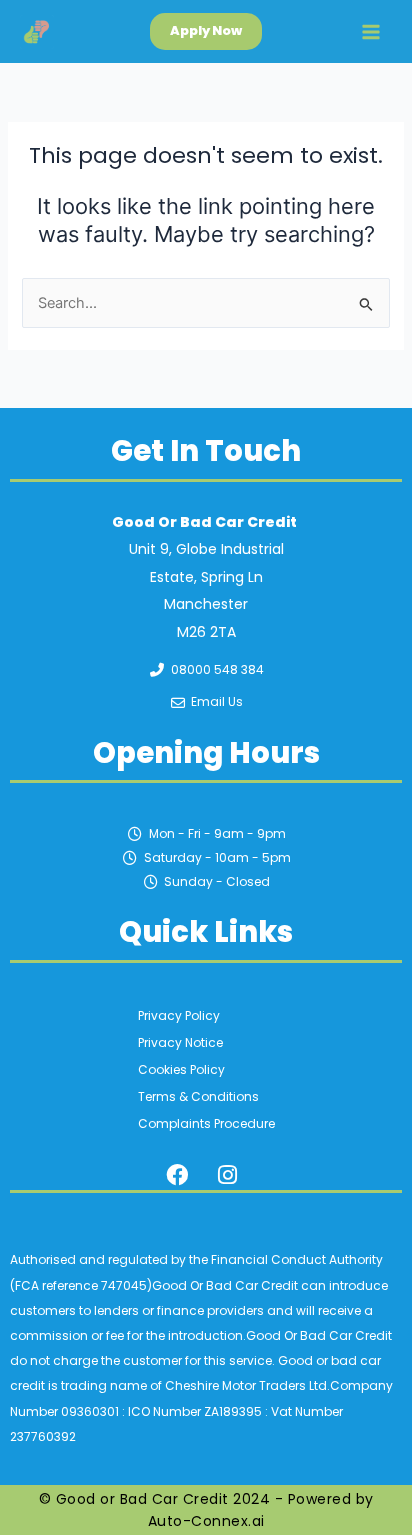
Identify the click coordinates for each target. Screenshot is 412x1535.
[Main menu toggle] (371, 32)
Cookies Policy (181, 1069)
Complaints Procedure (206, 1123)
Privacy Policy (179, 1015)
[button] (206, 31)
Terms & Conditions (198, 1096)
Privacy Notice (180, 1042)
